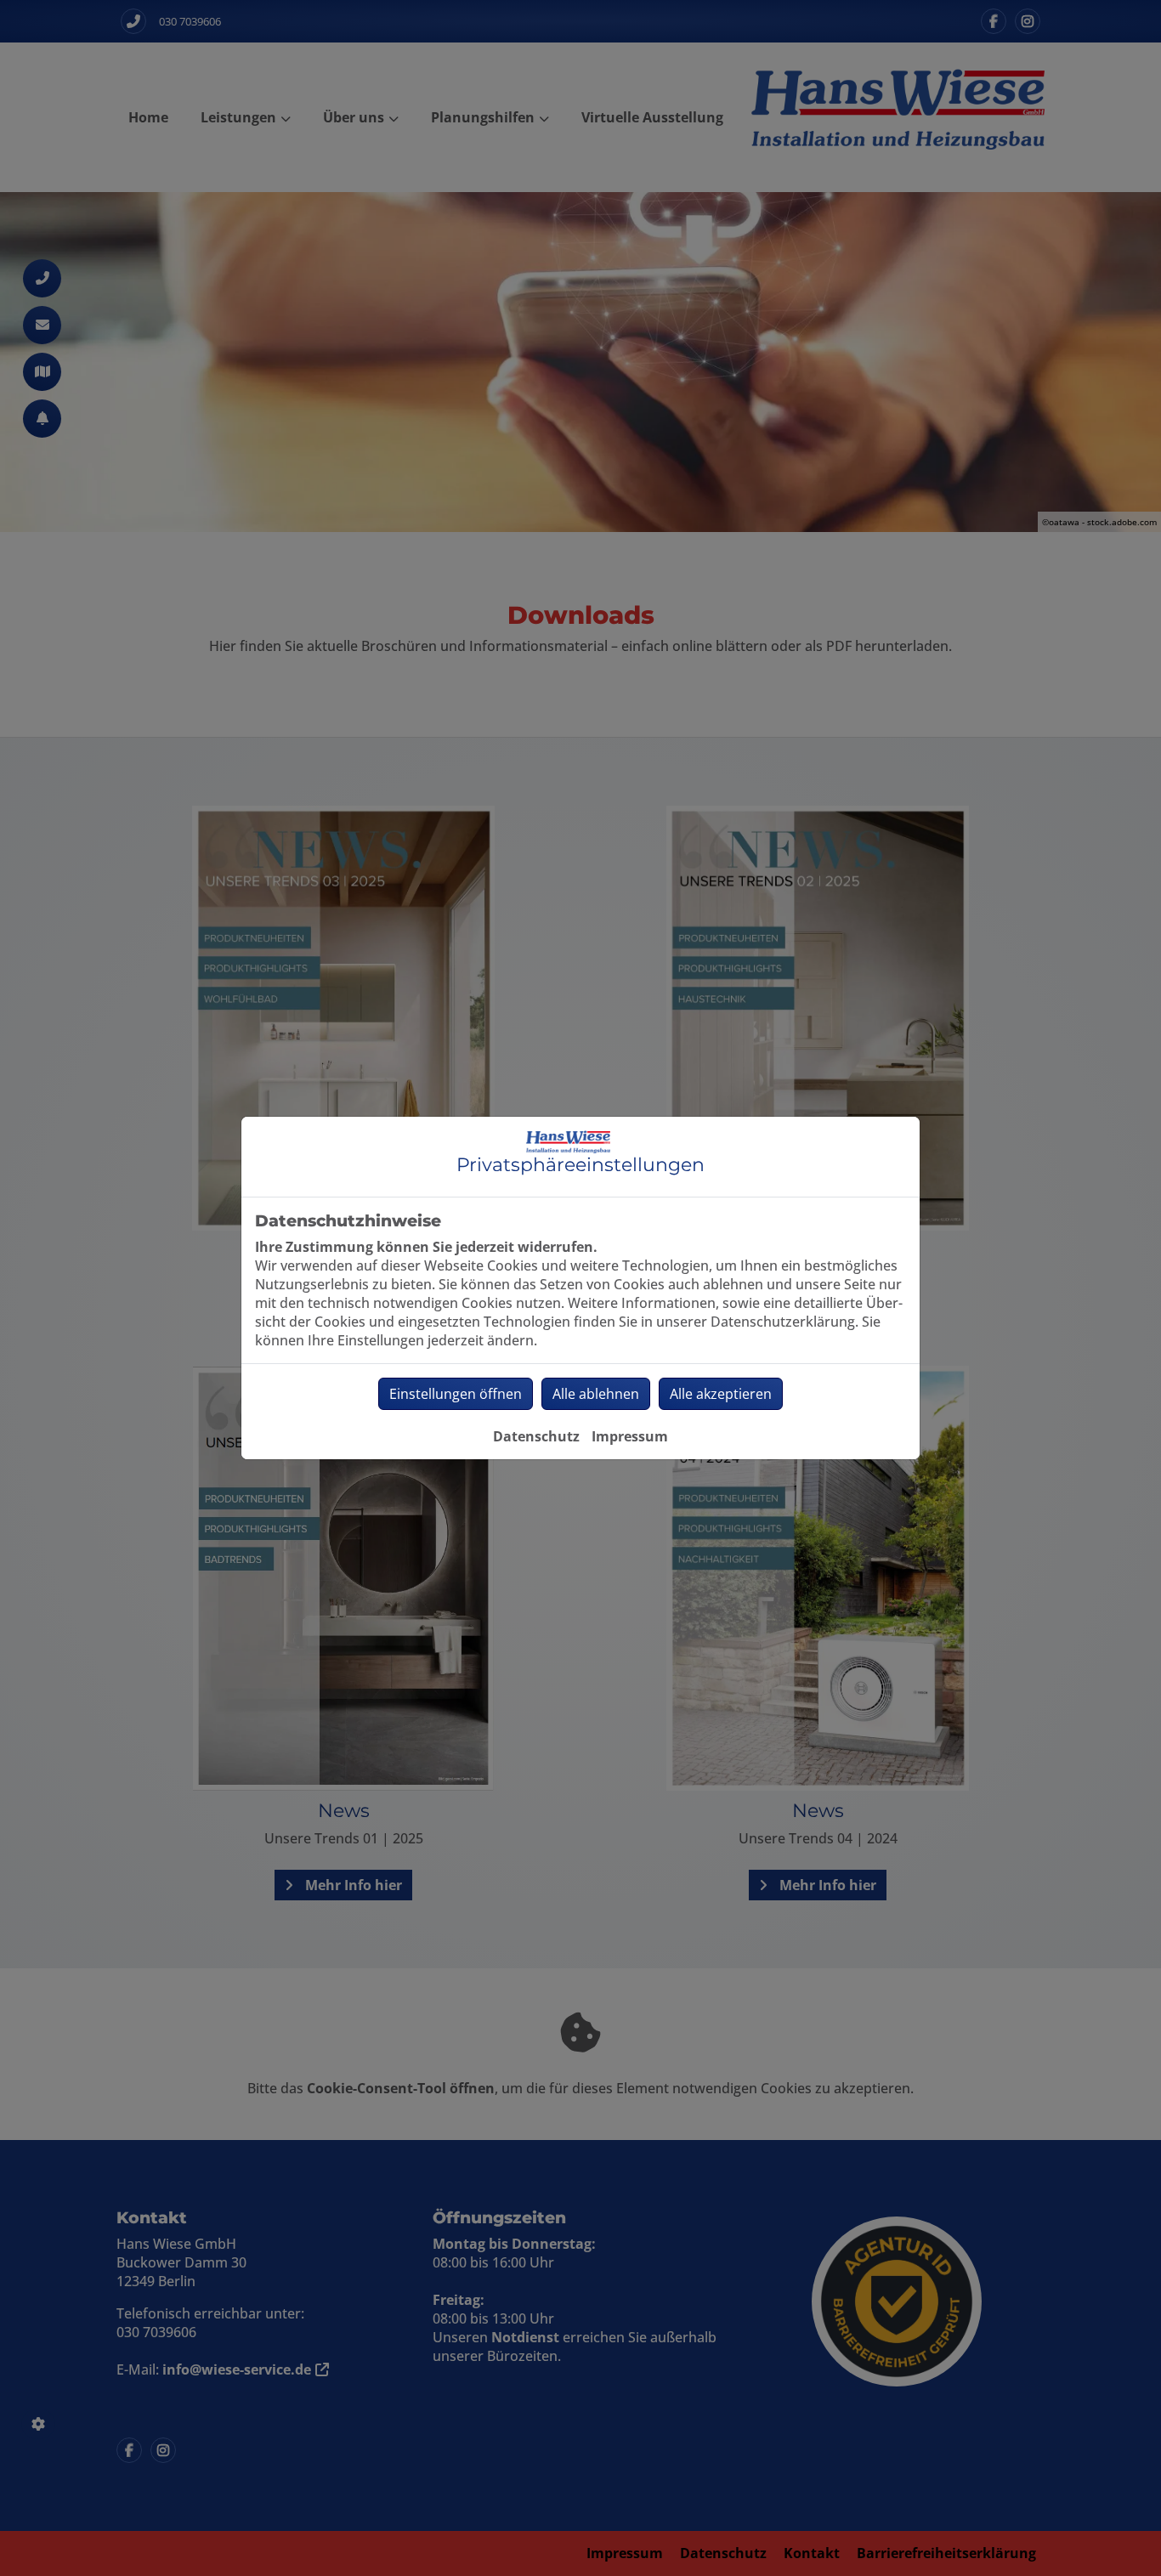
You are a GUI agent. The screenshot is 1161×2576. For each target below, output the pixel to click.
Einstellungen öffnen (456, 1394)
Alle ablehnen (596, 1394)
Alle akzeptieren (721, 1394)
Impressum (630, 1436)
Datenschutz (536, 1436)
